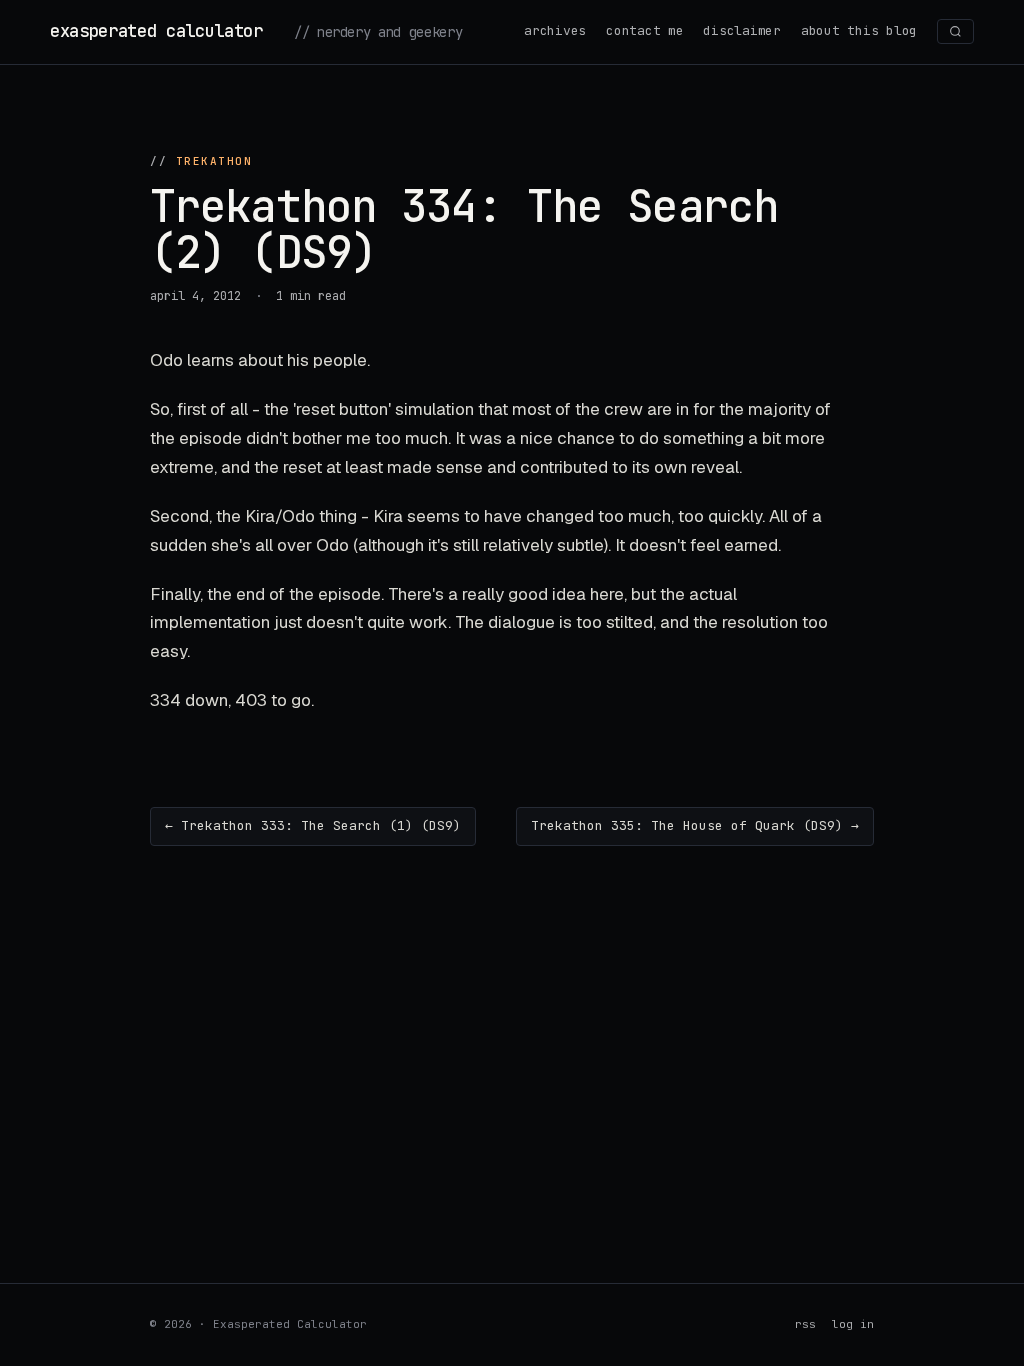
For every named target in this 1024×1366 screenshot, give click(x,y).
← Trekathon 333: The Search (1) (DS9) (313, 825)
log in (853, 1324)
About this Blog (859, 30)
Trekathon (214, 161)
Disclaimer (741, 30)
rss (805, 1324)
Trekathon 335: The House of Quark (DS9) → (695, 825)
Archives (555, 30)
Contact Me (644, 30)
